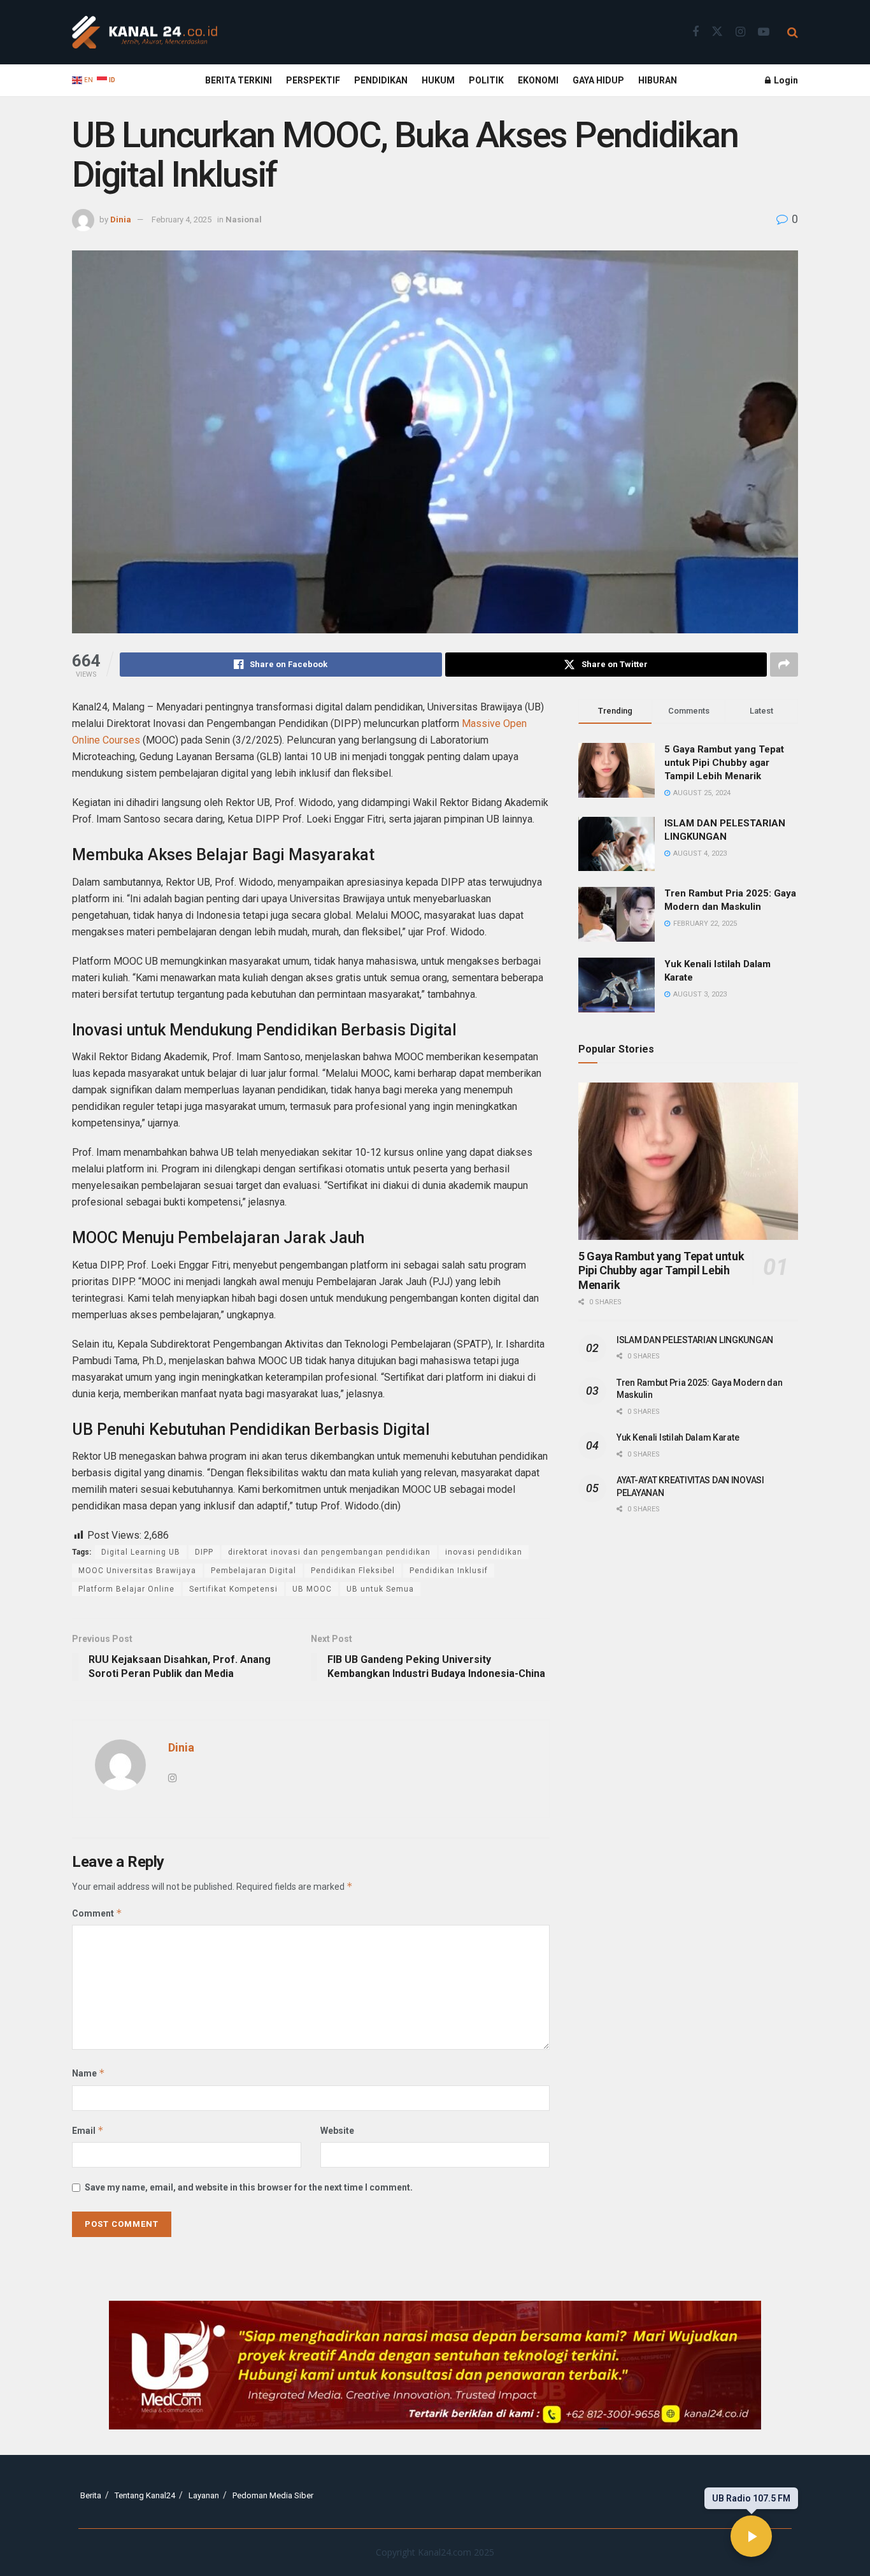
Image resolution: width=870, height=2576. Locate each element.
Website (337, 2131)
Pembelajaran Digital (253, 1571)
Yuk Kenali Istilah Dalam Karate (678, 1437)
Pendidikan (381, 80)
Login (785, 80)
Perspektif (313, 80)
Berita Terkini (239, 80)
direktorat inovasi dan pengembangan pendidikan (329, 1552)
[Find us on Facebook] (695, 32)
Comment (97, 1913)
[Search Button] (793, 32)
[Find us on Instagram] (740, 32)
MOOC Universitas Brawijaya (137, 1571)
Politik (486, 80)
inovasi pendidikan (484, 1552)
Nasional (244, 219)
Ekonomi (538, 80)
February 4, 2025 (182, 219)
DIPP (204, 1552)
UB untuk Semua (380, 1589)
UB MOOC (312, 1589)
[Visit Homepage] (145, 32)
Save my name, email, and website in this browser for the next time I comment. (249, 2187)
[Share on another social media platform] (784, 665)
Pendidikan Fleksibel (353, 1571)
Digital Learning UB (141, 1552)
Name (89, 2073)
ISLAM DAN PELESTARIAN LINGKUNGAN (695, 1340)
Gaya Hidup (598, 80)
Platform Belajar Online (126, 1589)
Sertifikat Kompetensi (233, 1589)
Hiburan (658, 80)
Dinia (121, 219)
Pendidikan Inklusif (449, 1571)
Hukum (438, 80)
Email (88, 2130)
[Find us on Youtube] (764, 32)
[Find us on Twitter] (717, 32)
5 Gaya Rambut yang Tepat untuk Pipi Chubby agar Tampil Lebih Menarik (724, 763)
